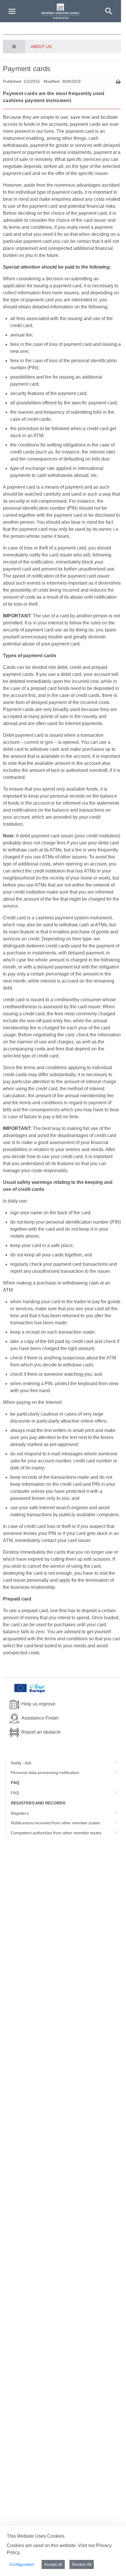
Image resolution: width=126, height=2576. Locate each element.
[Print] (118, 82)
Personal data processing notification (45, 1773)
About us (41, 47)
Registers (20, 1813)
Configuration (22, 2564)
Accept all (53, 2564)
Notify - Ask (21, 1763)
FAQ (15, 1793)
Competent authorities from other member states (56, 1833)
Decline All (82, 2564)
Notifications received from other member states (55, 1823)
